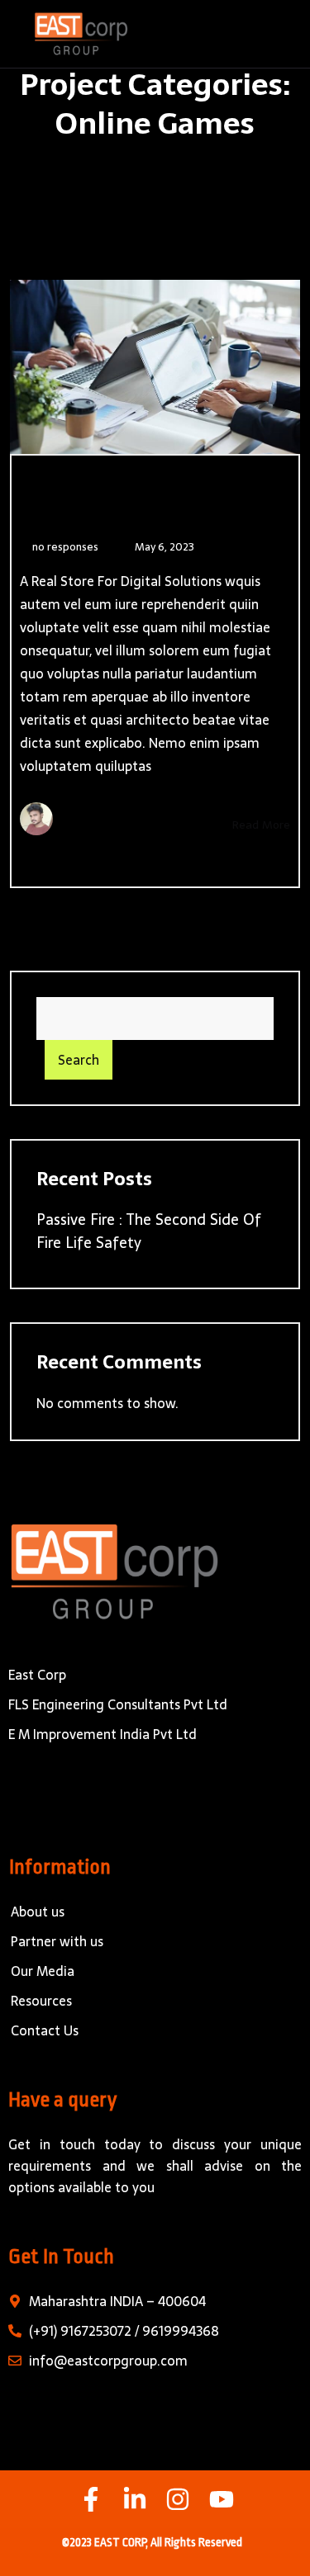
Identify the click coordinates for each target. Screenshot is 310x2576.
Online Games (82, 509)
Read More (259, 825)
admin (93, 821)
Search (79, 1060)
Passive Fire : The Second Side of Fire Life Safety (149, 1231)
